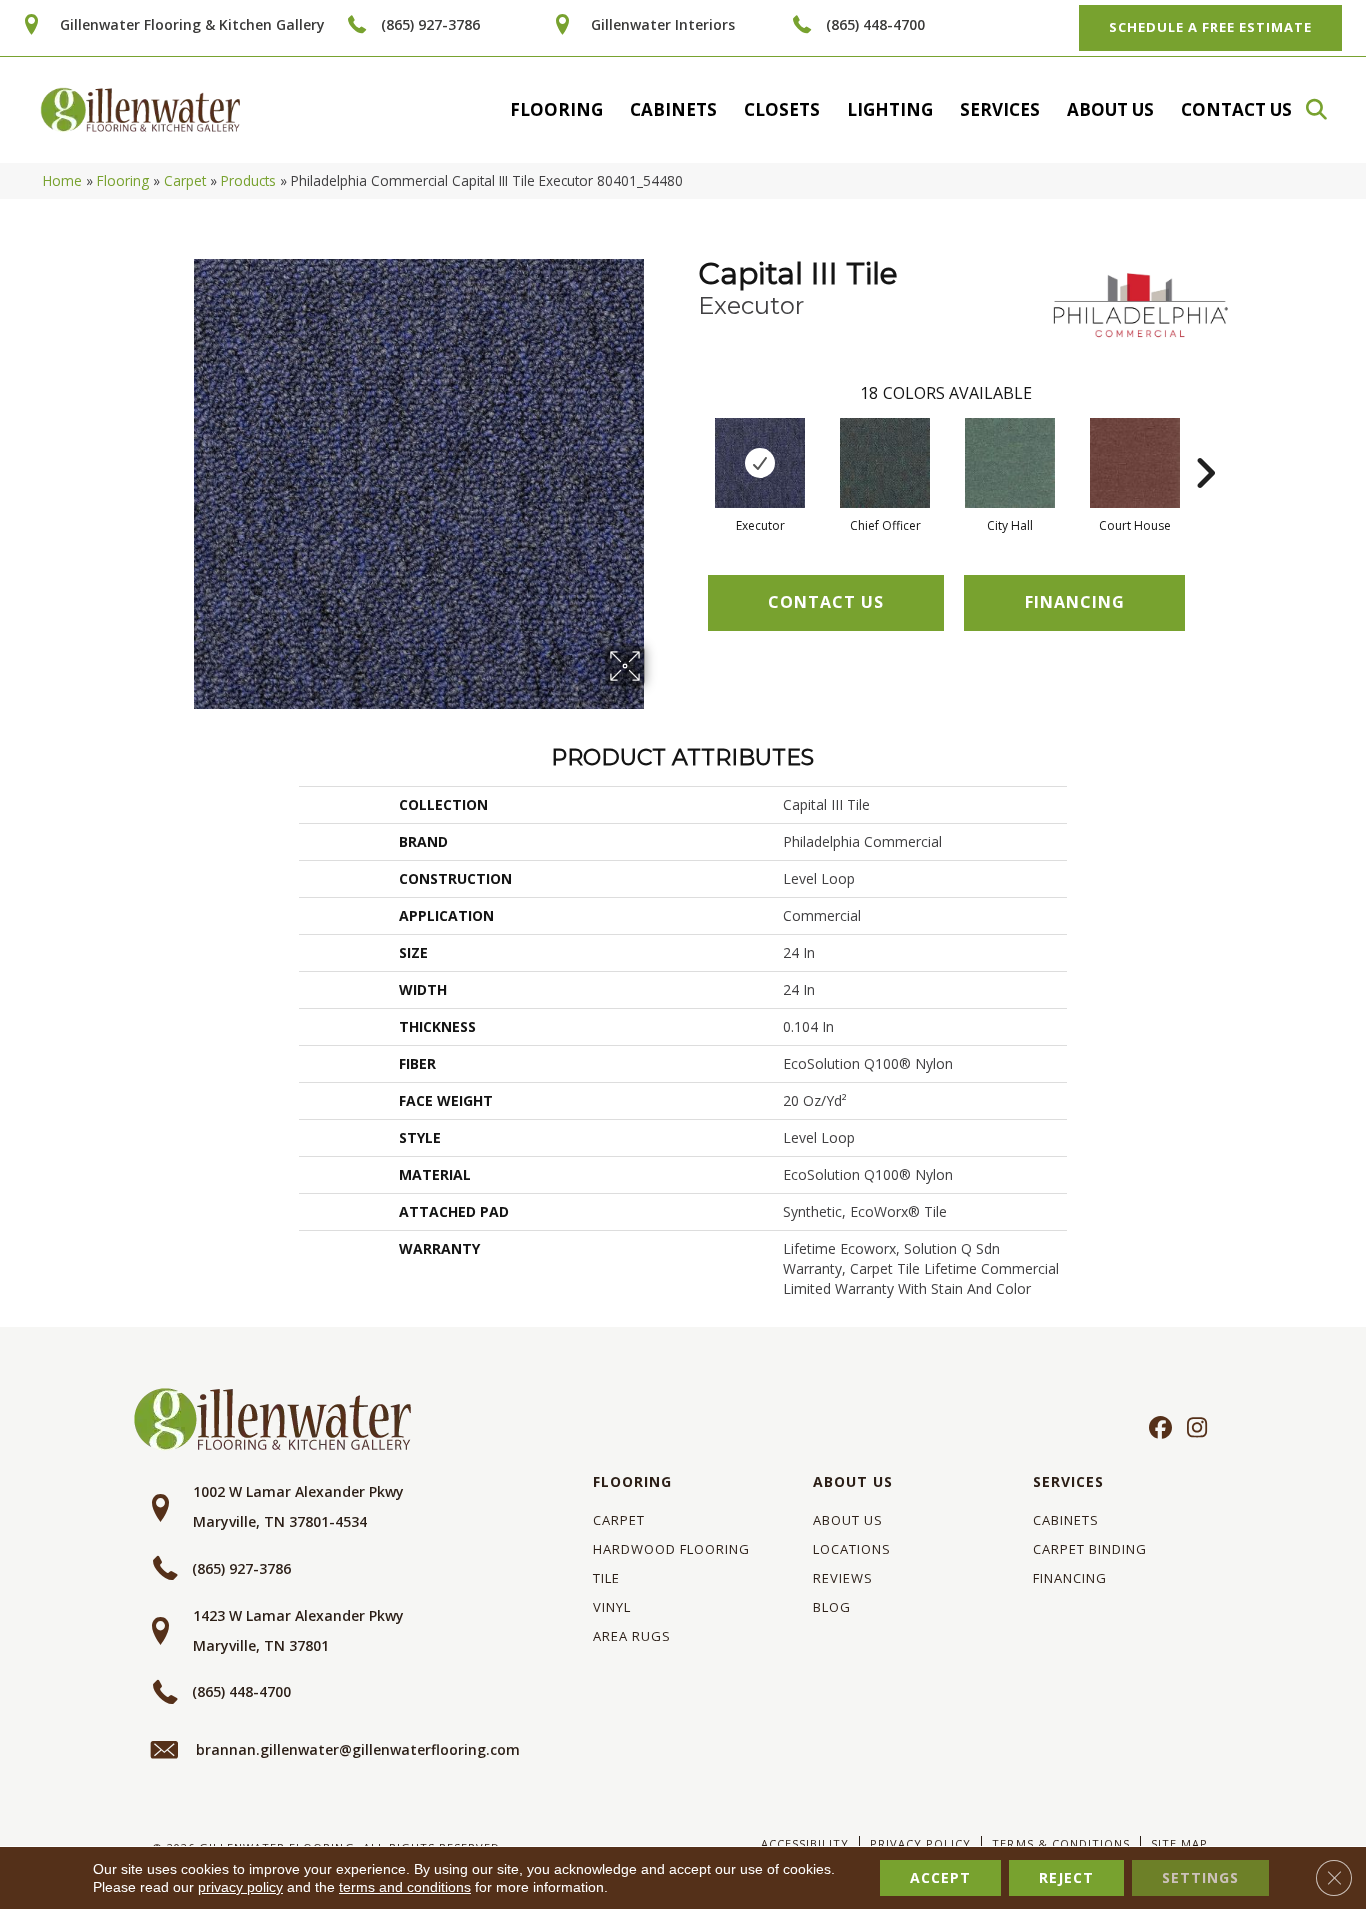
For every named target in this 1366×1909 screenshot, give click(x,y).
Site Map (1179, 1843)
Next (1205, 443)
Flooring (556, 109)
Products (248, 180)
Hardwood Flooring (671, 1549)
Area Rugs (632, 1636)
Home (62, 180)
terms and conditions (405, 1887)
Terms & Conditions (1060, 1843)
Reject (1066, 1877)
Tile (606, 1578)
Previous (688, 443)
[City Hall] (1010, 463)
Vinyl (612, 1607)
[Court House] (1135, 463)
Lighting (890, 109)
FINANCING (1075, 602)
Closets (782, 109)
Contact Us (1236, 109)
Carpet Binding (1090, 1549)
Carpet (185, 180)
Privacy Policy (920, 1843)
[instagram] (1192, 1429)
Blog (832, 1607)
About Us (1110, 109)
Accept (940, 1877)
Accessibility (805, 1843)
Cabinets (673, 109)
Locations (852, 1549)
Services (1000, 109)
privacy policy (240, 1887)
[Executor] (760, 463)
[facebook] (1157, 1429)
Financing (1070, 1578)
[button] (1326, 109)
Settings (1200, 1877)
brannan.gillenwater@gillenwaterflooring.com (358, 1749)
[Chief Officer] (885, 463)
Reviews (843, 1578)
